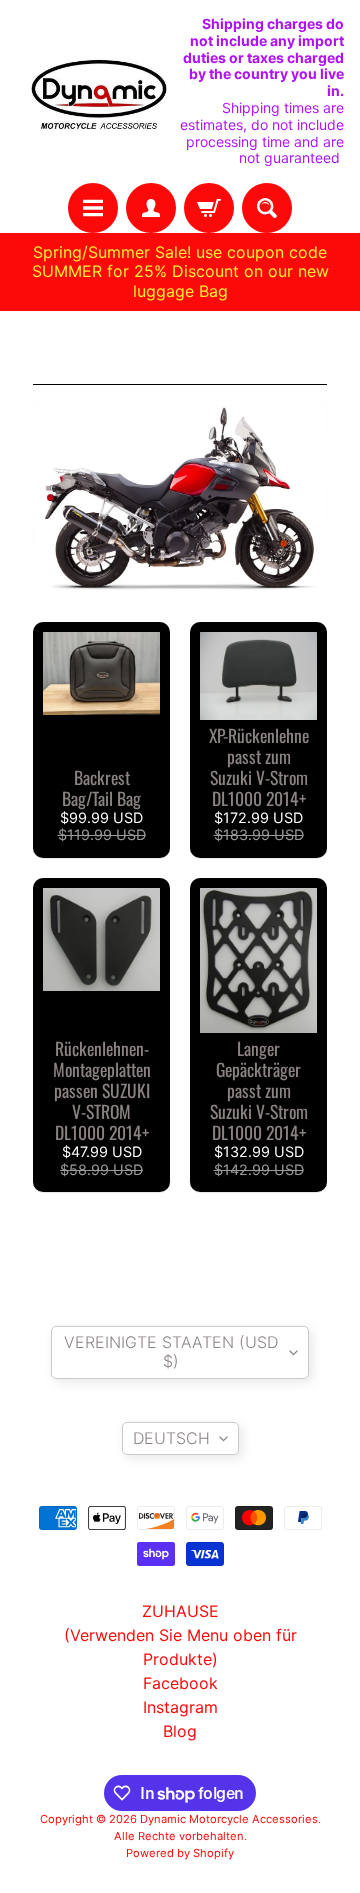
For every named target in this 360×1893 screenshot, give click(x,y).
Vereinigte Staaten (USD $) (171, 1351)
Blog (180, 1731)
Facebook (180, 1683)
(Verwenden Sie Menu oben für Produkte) (180, 1647)
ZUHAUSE (180, 1611)
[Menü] (93, 208)
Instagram (180, 1707)
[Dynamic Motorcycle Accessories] (98, 92)
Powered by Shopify (180, 1853)
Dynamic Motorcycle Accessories (229, 1819)
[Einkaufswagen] (209, 208)
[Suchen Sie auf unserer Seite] (267, 208)
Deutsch (171, 1438)
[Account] (151, 208)
